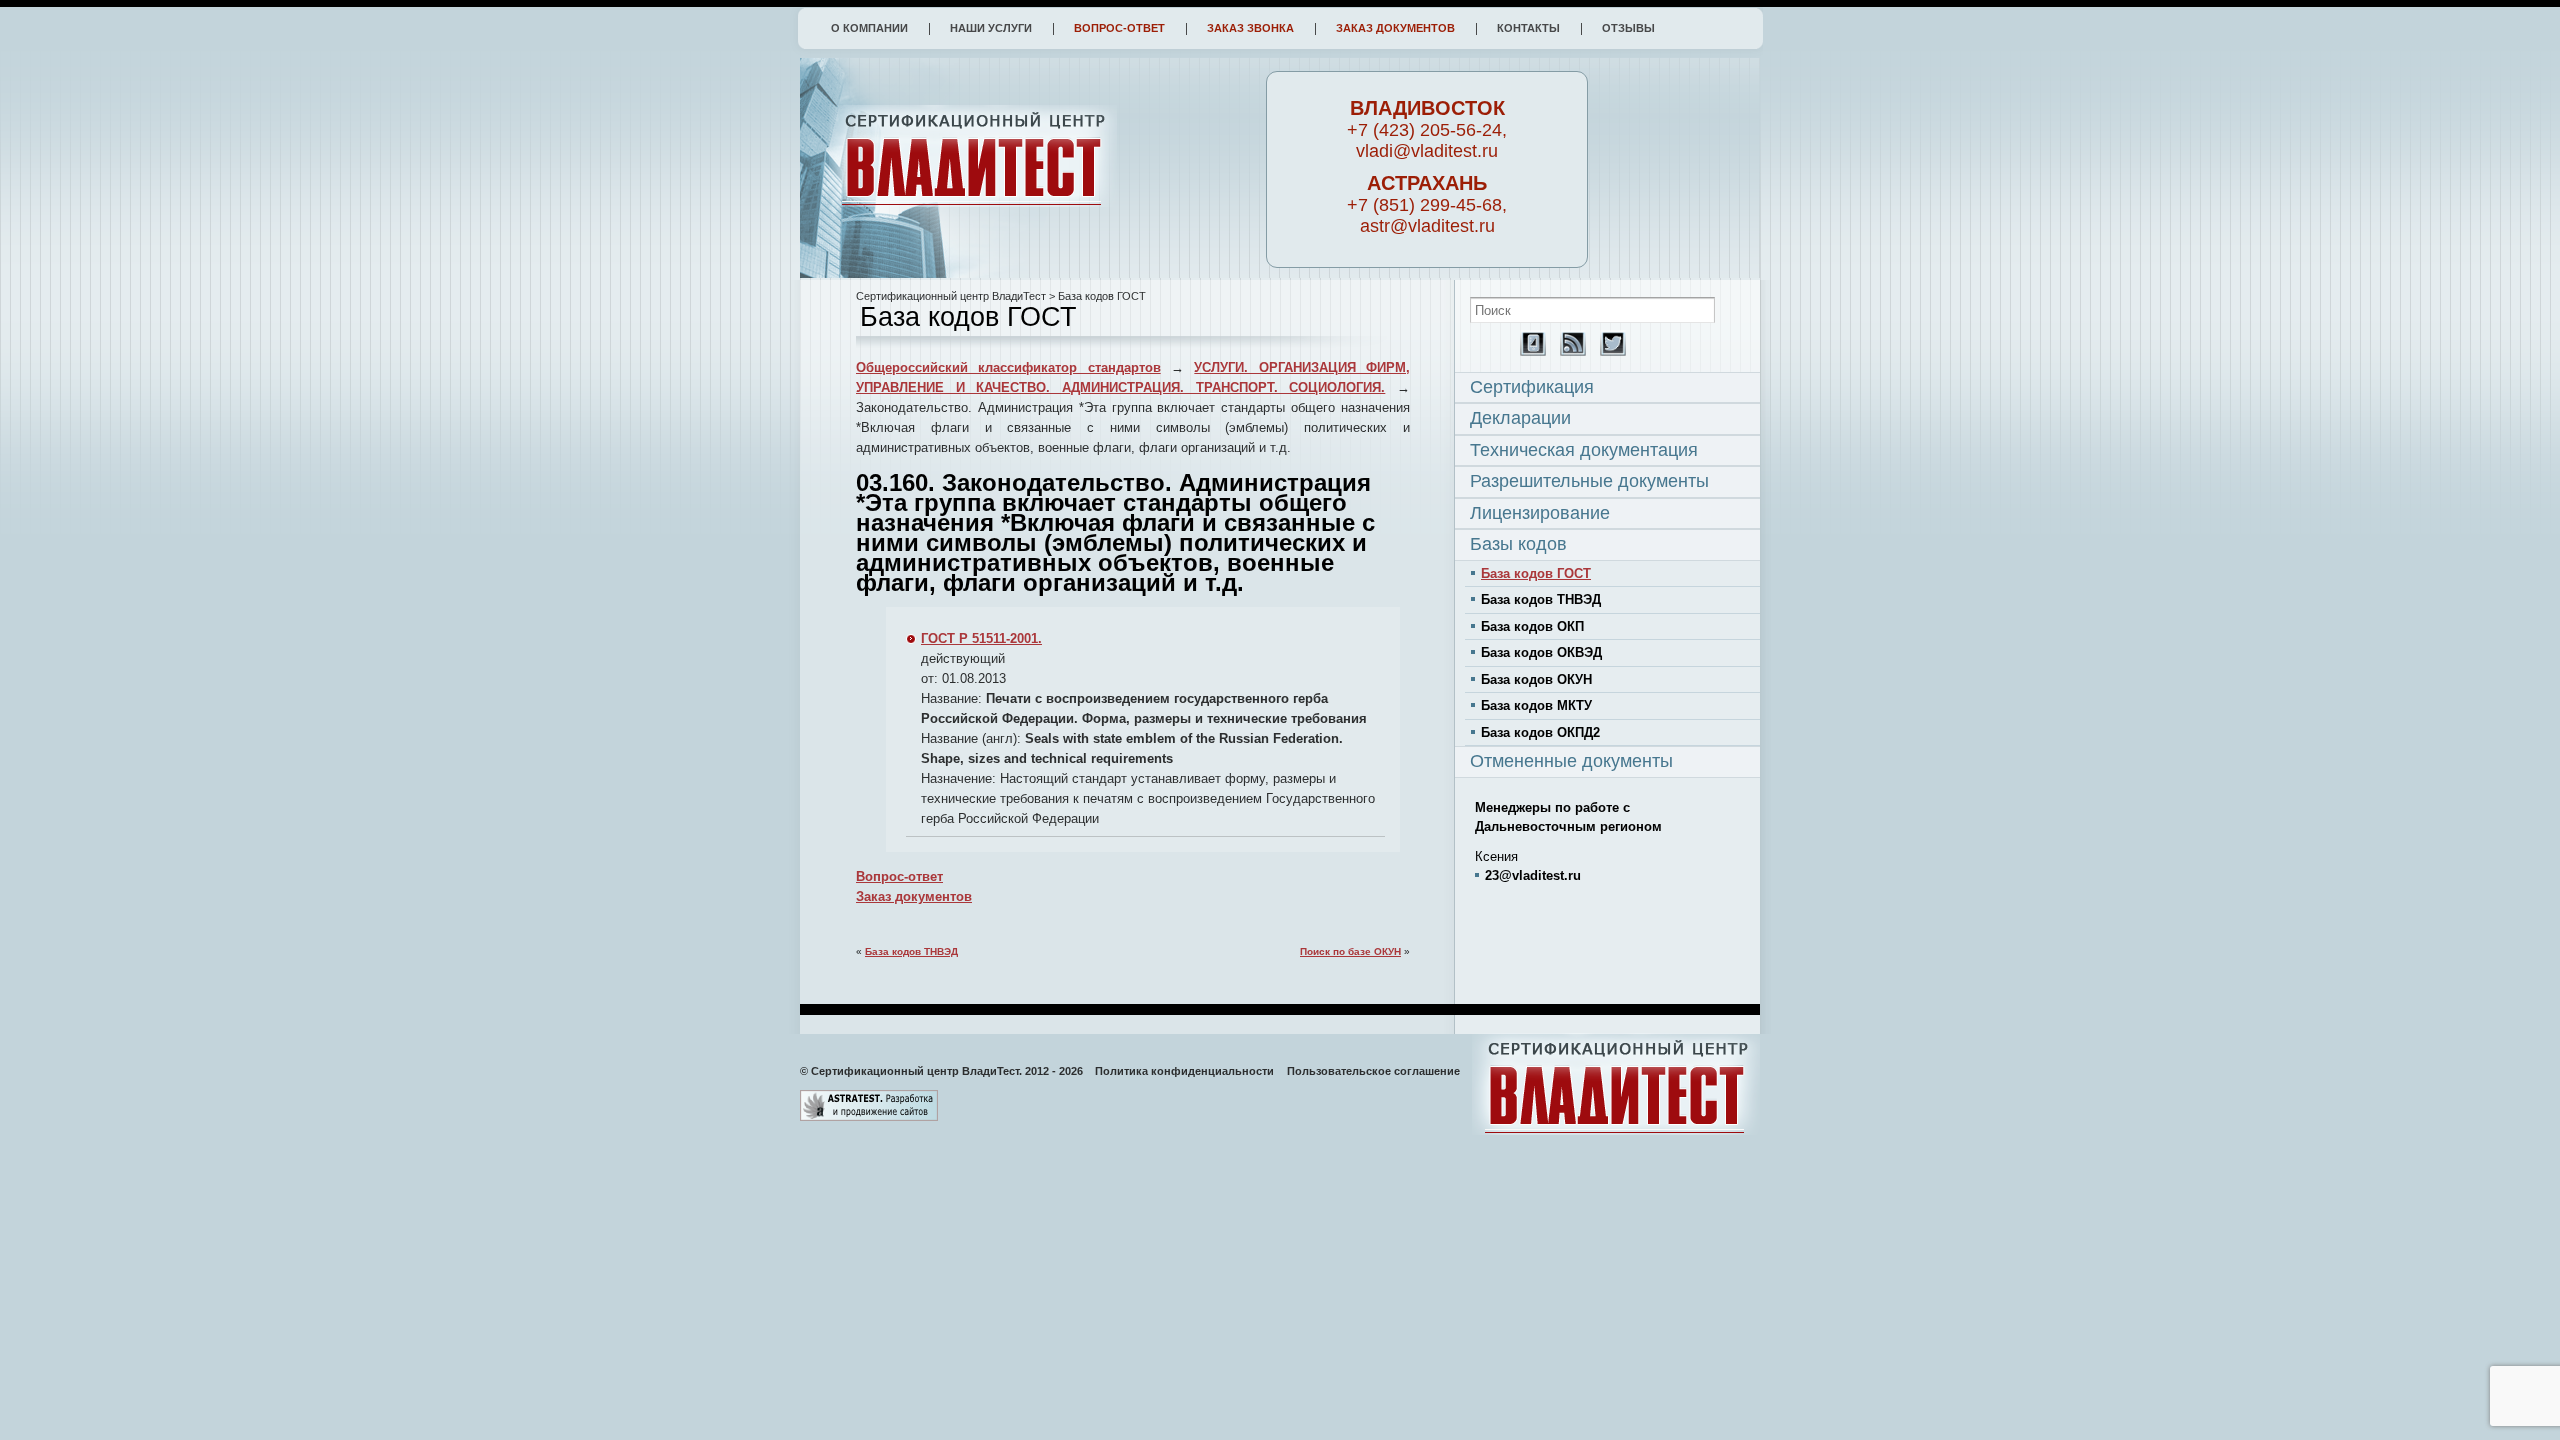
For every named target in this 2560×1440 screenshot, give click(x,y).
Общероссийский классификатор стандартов (1008, 367)
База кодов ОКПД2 (1540, 732)
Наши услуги (991, 28)
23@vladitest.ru (1533, 875)
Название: (951, 698)
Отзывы (1628, 28)
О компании (869, 28)
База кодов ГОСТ (1536, 573)
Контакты (1528, 28)
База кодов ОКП (1532, 626)
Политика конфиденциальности (1184, 1071)
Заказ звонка (1250, 28)
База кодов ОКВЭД (1541, 652)
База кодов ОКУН (1536, 679)
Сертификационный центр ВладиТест (951, 296)
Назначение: (960, 778)
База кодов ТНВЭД (911, 951)
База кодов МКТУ (1536, 705)
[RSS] (1568, 351)
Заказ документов (1395, 28)
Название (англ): (971, 738)
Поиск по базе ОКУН (1350, 951)
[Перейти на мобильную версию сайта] (1528, 351)
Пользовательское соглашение (1373, 1071)
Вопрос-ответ (1119, 28)
